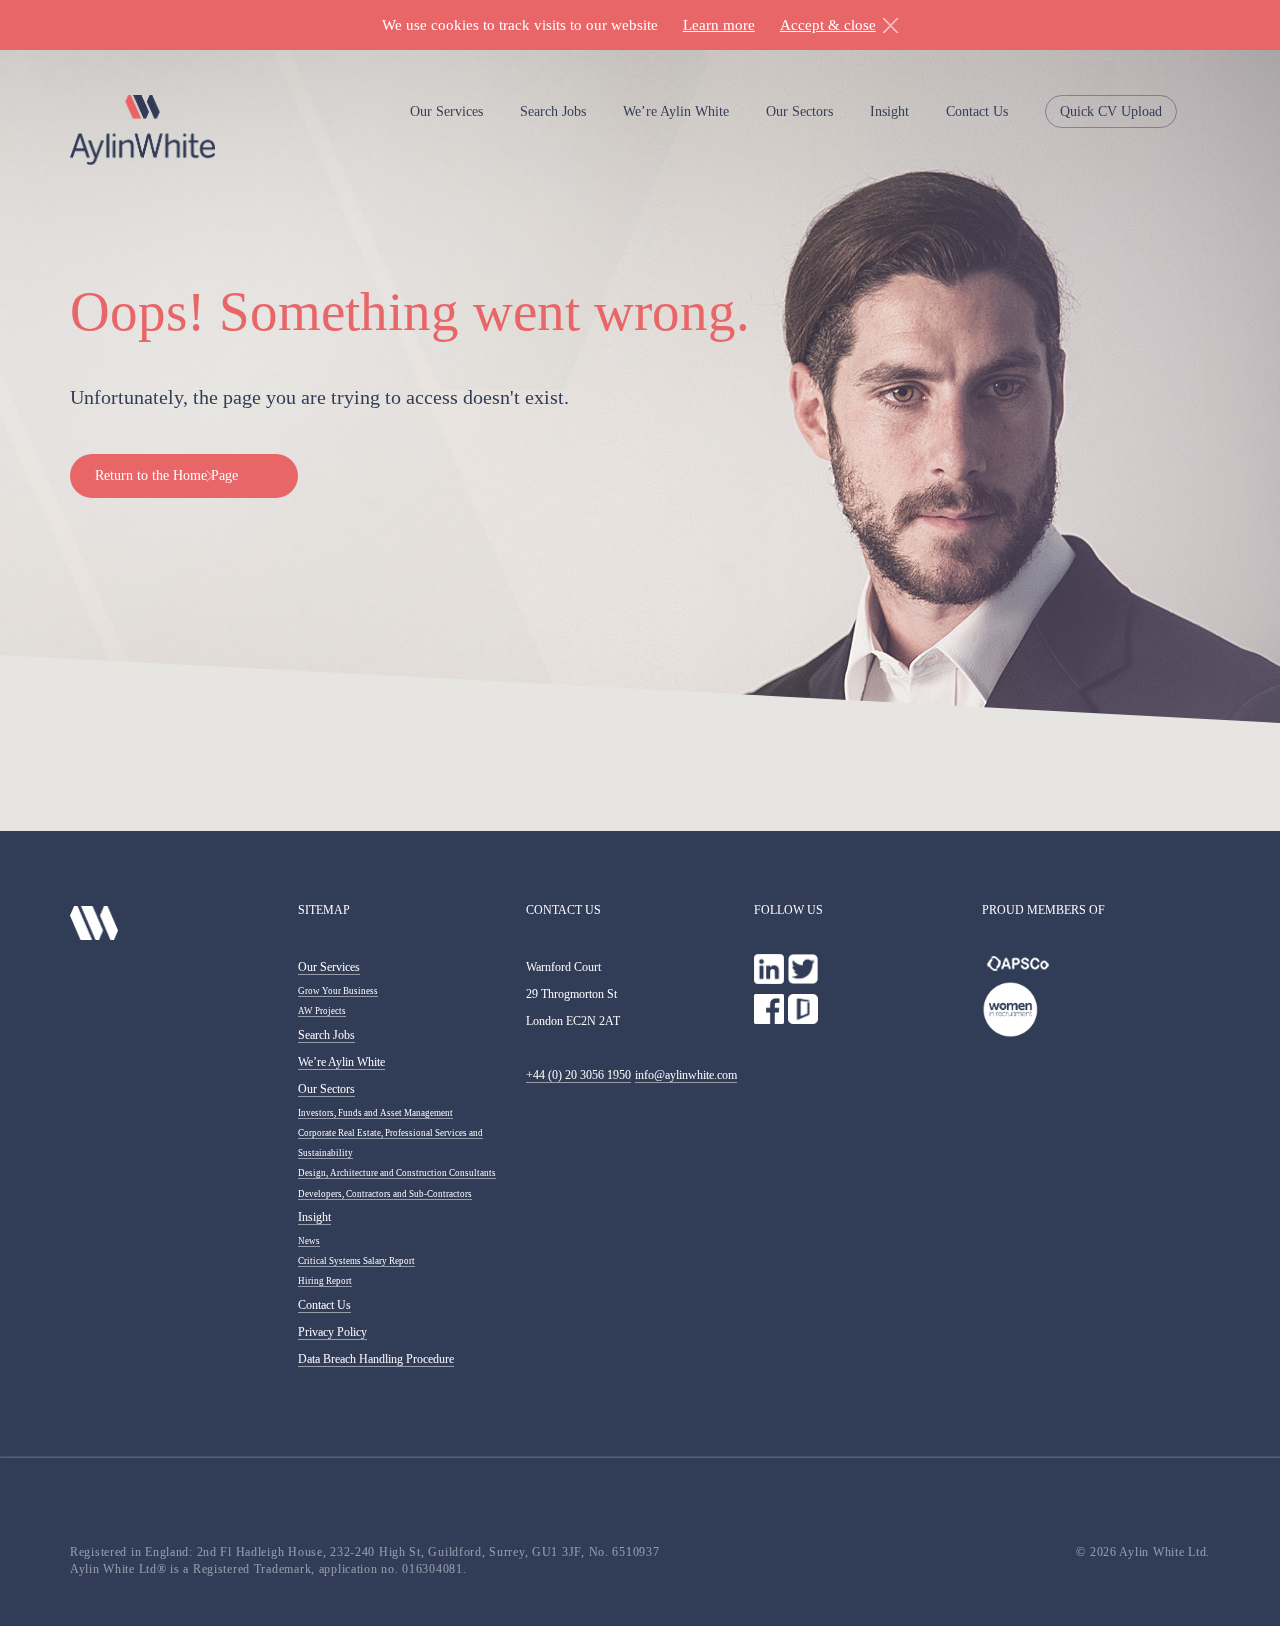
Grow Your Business (338, 991)
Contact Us (977, 111)
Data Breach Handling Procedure (376, 1359)
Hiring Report (325, 1281)
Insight (889, 111)
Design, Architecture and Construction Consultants (397, 1173)
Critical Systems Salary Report (356, 1261)
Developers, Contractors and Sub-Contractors (385, 1194)
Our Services (446, 111)
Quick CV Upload (1111, 111)
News (309, 1241)
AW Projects (322, 1011)
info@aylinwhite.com (686, 1075)
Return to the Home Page (166, 475)
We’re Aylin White (676, 111)
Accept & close (828, 25)
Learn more (719, 25)
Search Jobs (553, 111)
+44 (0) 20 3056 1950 (578, 1075)
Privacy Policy (332, 1332)
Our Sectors (799, 111)
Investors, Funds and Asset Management (375, 1113)
